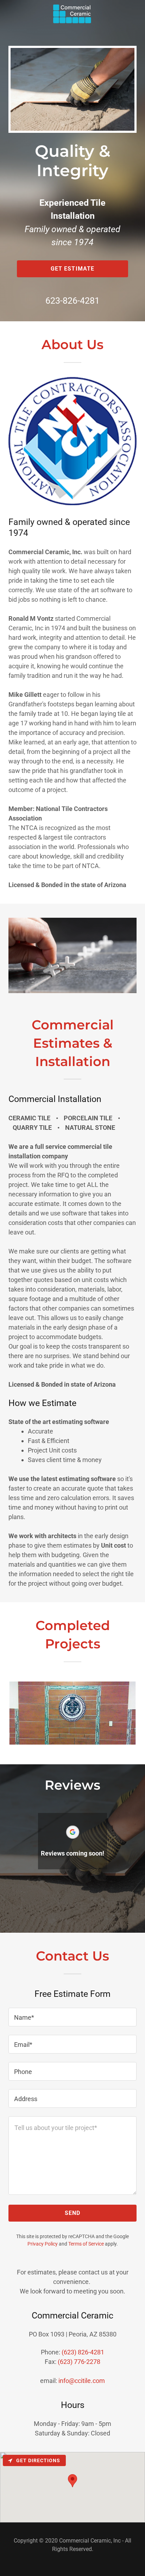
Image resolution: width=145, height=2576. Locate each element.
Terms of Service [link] (86, 2244)
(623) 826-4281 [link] (83, 2352)
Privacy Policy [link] (43, 2244)
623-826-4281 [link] (72, 301)
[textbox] (72, 2017)
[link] (72, 6)
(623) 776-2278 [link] (79, 2362)
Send (73, 2213)
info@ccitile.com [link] (82, 2381)
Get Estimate (73, 269)
